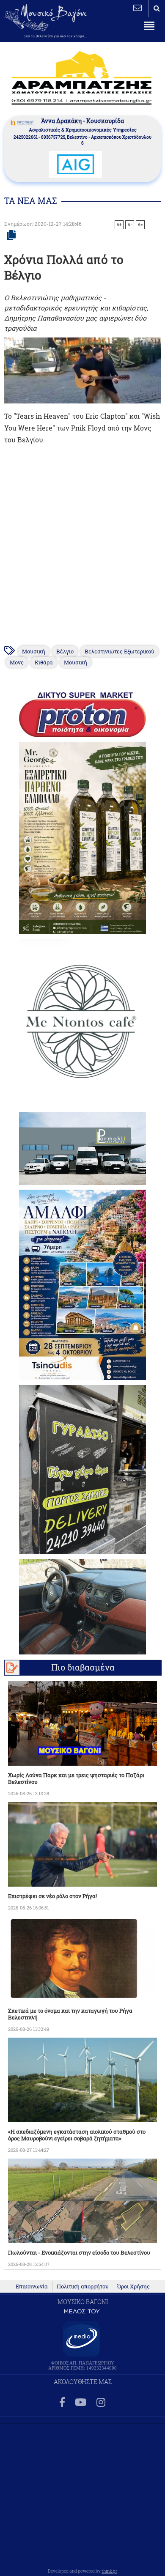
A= (140, 225)
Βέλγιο (65, 651)
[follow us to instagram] (101, 2403)
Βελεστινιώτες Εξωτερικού (120, 651)
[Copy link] (11, 236)
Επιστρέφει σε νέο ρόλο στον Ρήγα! (52, 1896)
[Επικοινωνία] (137, 8)
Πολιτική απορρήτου (83, 2286)
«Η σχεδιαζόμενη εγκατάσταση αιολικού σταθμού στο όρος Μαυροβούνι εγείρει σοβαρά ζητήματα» (77, 2135)
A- (130, 225)
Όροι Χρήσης (133, 2286)
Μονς (17, 662)
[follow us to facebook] (62, 2403)
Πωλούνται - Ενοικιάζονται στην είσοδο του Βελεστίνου (79, 2252)
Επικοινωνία (32, 2286)
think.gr (109, 2571)
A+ (119, 225)
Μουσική (34, 651)
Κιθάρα (44, 662)
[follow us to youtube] (81, 2403)
